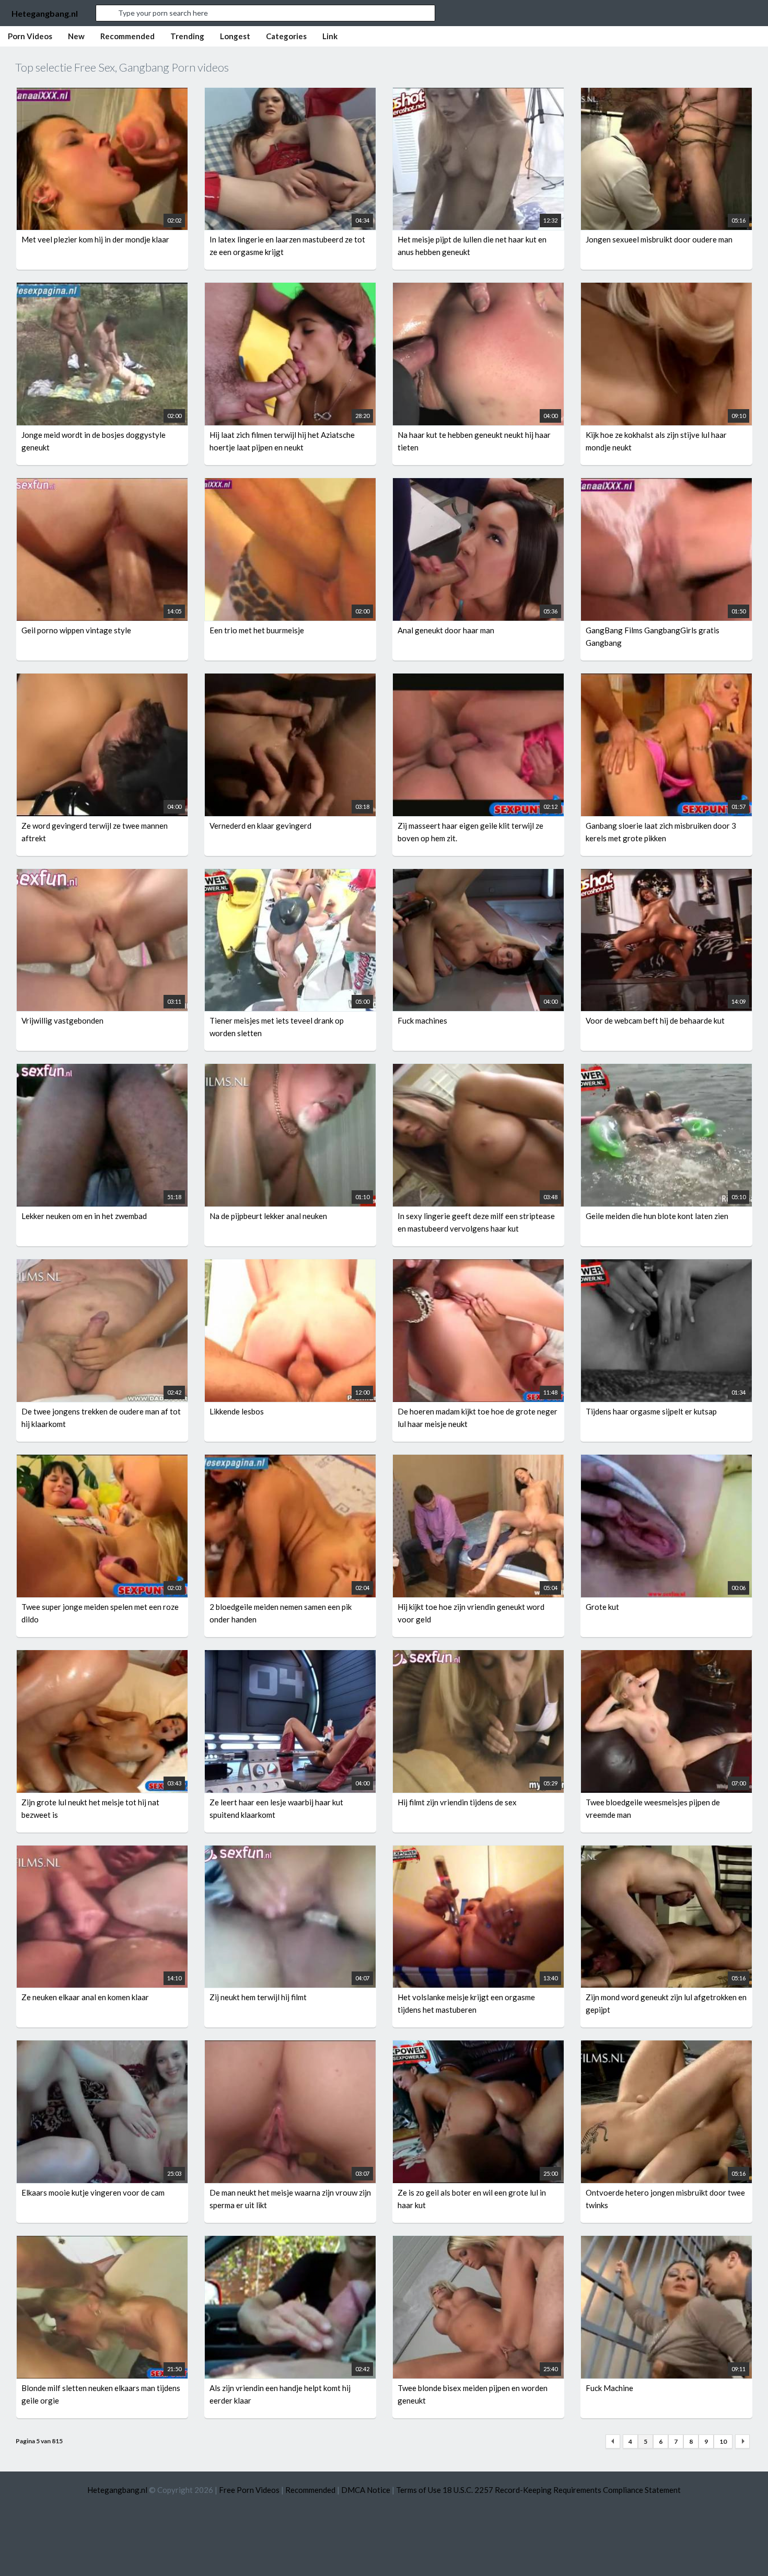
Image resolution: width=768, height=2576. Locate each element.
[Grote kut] (666, 1461)
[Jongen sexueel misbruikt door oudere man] (666, 94)
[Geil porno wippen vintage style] (102, 484)
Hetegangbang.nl (45, 13)
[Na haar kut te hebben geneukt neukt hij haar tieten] (478, 289)
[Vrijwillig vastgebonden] (102, 875)
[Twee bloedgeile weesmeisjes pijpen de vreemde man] (666, 1656)
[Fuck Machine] (666, 2242)
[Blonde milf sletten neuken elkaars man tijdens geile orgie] (102, 2242)
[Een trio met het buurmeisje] (290, 484)
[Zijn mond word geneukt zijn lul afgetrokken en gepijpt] (666, 1852)
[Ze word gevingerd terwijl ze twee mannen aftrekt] (102, 680)
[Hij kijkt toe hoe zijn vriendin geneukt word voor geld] (478, 1461)
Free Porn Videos (249, 2490)
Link (330, 36)
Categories (286, 36)
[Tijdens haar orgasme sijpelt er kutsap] (666, 1266)
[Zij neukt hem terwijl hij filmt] (290, 1852)
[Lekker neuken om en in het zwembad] (102, 1070)
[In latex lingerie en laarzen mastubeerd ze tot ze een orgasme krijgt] (290, 94)
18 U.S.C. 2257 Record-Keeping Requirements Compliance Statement (562, 2490)
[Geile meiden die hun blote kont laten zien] (666, 1070)
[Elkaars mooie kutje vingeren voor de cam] (102, 2047)
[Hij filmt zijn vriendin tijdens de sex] (478, 1656)
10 (723, 2441)
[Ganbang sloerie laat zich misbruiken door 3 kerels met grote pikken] (666, 680)
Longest (235, 36)
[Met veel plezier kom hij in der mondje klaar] (102, 94)
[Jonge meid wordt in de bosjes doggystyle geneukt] (102, 289)
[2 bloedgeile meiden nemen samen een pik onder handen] (290, 1461)
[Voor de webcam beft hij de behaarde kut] (666, 875)
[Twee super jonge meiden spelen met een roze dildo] (102, 1461)
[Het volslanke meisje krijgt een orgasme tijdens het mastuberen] (478, 1852)
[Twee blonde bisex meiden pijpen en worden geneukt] (478, 2242)
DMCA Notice (366, 2490)
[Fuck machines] (478, 875)
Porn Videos (30, 36)
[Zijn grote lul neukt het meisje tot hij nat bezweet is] (102, 1656)
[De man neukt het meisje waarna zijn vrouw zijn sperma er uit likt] (290, 2047)
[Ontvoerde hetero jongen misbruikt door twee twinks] (666, 2047)
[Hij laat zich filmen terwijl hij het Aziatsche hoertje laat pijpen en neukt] (290, 289)
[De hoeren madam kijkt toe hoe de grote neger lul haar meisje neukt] (478, 1266)
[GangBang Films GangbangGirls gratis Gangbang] (666, 484)
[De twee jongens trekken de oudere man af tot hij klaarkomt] (102, 1266)
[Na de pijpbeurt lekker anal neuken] (290, 1070)
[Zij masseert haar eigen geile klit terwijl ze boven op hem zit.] (478, 680)
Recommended (127, 36)
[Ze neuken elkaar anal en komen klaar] (102, 1852)
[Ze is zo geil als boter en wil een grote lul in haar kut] (478, 2047)
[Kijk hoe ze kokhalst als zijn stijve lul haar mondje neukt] (666, 289)
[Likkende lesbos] (290, 1266)
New (76, 36)
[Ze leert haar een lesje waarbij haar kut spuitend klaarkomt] (290, 1656)
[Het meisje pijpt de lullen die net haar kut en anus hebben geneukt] (478, 94)
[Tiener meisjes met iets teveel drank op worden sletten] (290, 875)
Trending (187, 36)
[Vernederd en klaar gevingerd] (290, 680)
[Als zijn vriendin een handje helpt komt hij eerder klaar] (290, 2242)
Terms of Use (418, 2490)
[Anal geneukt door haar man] (478, 484)
